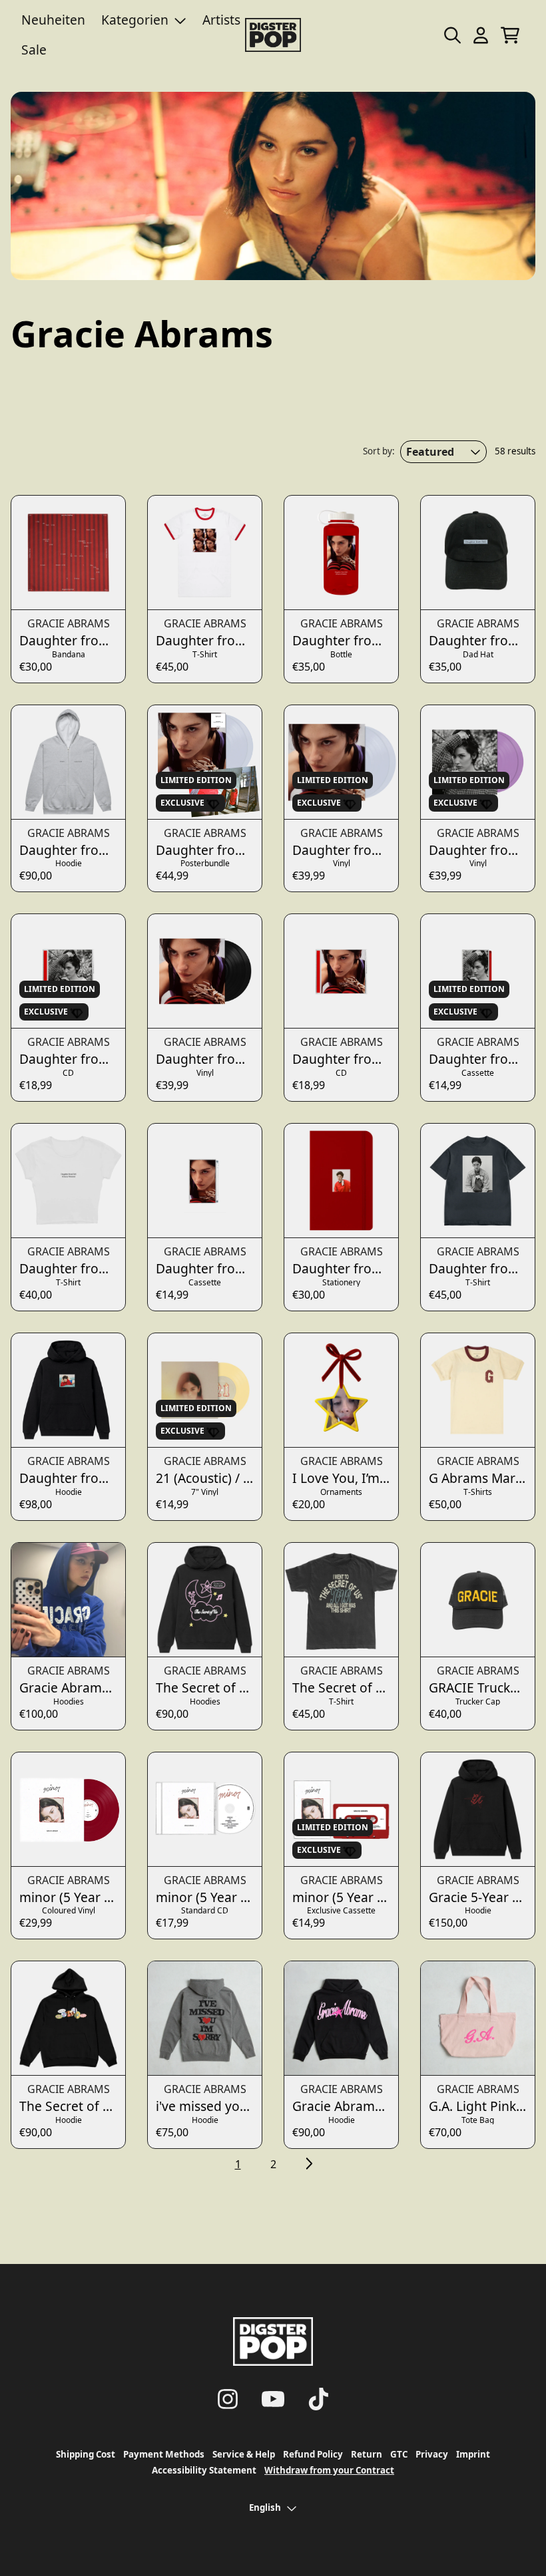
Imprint (473, 2454)
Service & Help (244, 2454)
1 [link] (238, 2164)
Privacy (432, 2454)
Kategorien (135, 20)
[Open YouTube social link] (273, 2399)
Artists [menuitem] (221, 20)
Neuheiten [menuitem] (53, 20)
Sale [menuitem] (34, 50)
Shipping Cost (86, 2454)
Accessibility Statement (204, 2470)
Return (367, 2454)
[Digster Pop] (273, 35)
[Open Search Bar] (451, 35)
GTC (399, 2454)
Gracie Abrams (69, 623)
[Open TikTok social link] (318, 2399)
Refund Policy (313, 2454)
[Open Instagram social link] (228, 2399)
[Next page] (309, 2164)
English (265, 2507)
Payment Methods (164, 2454)
